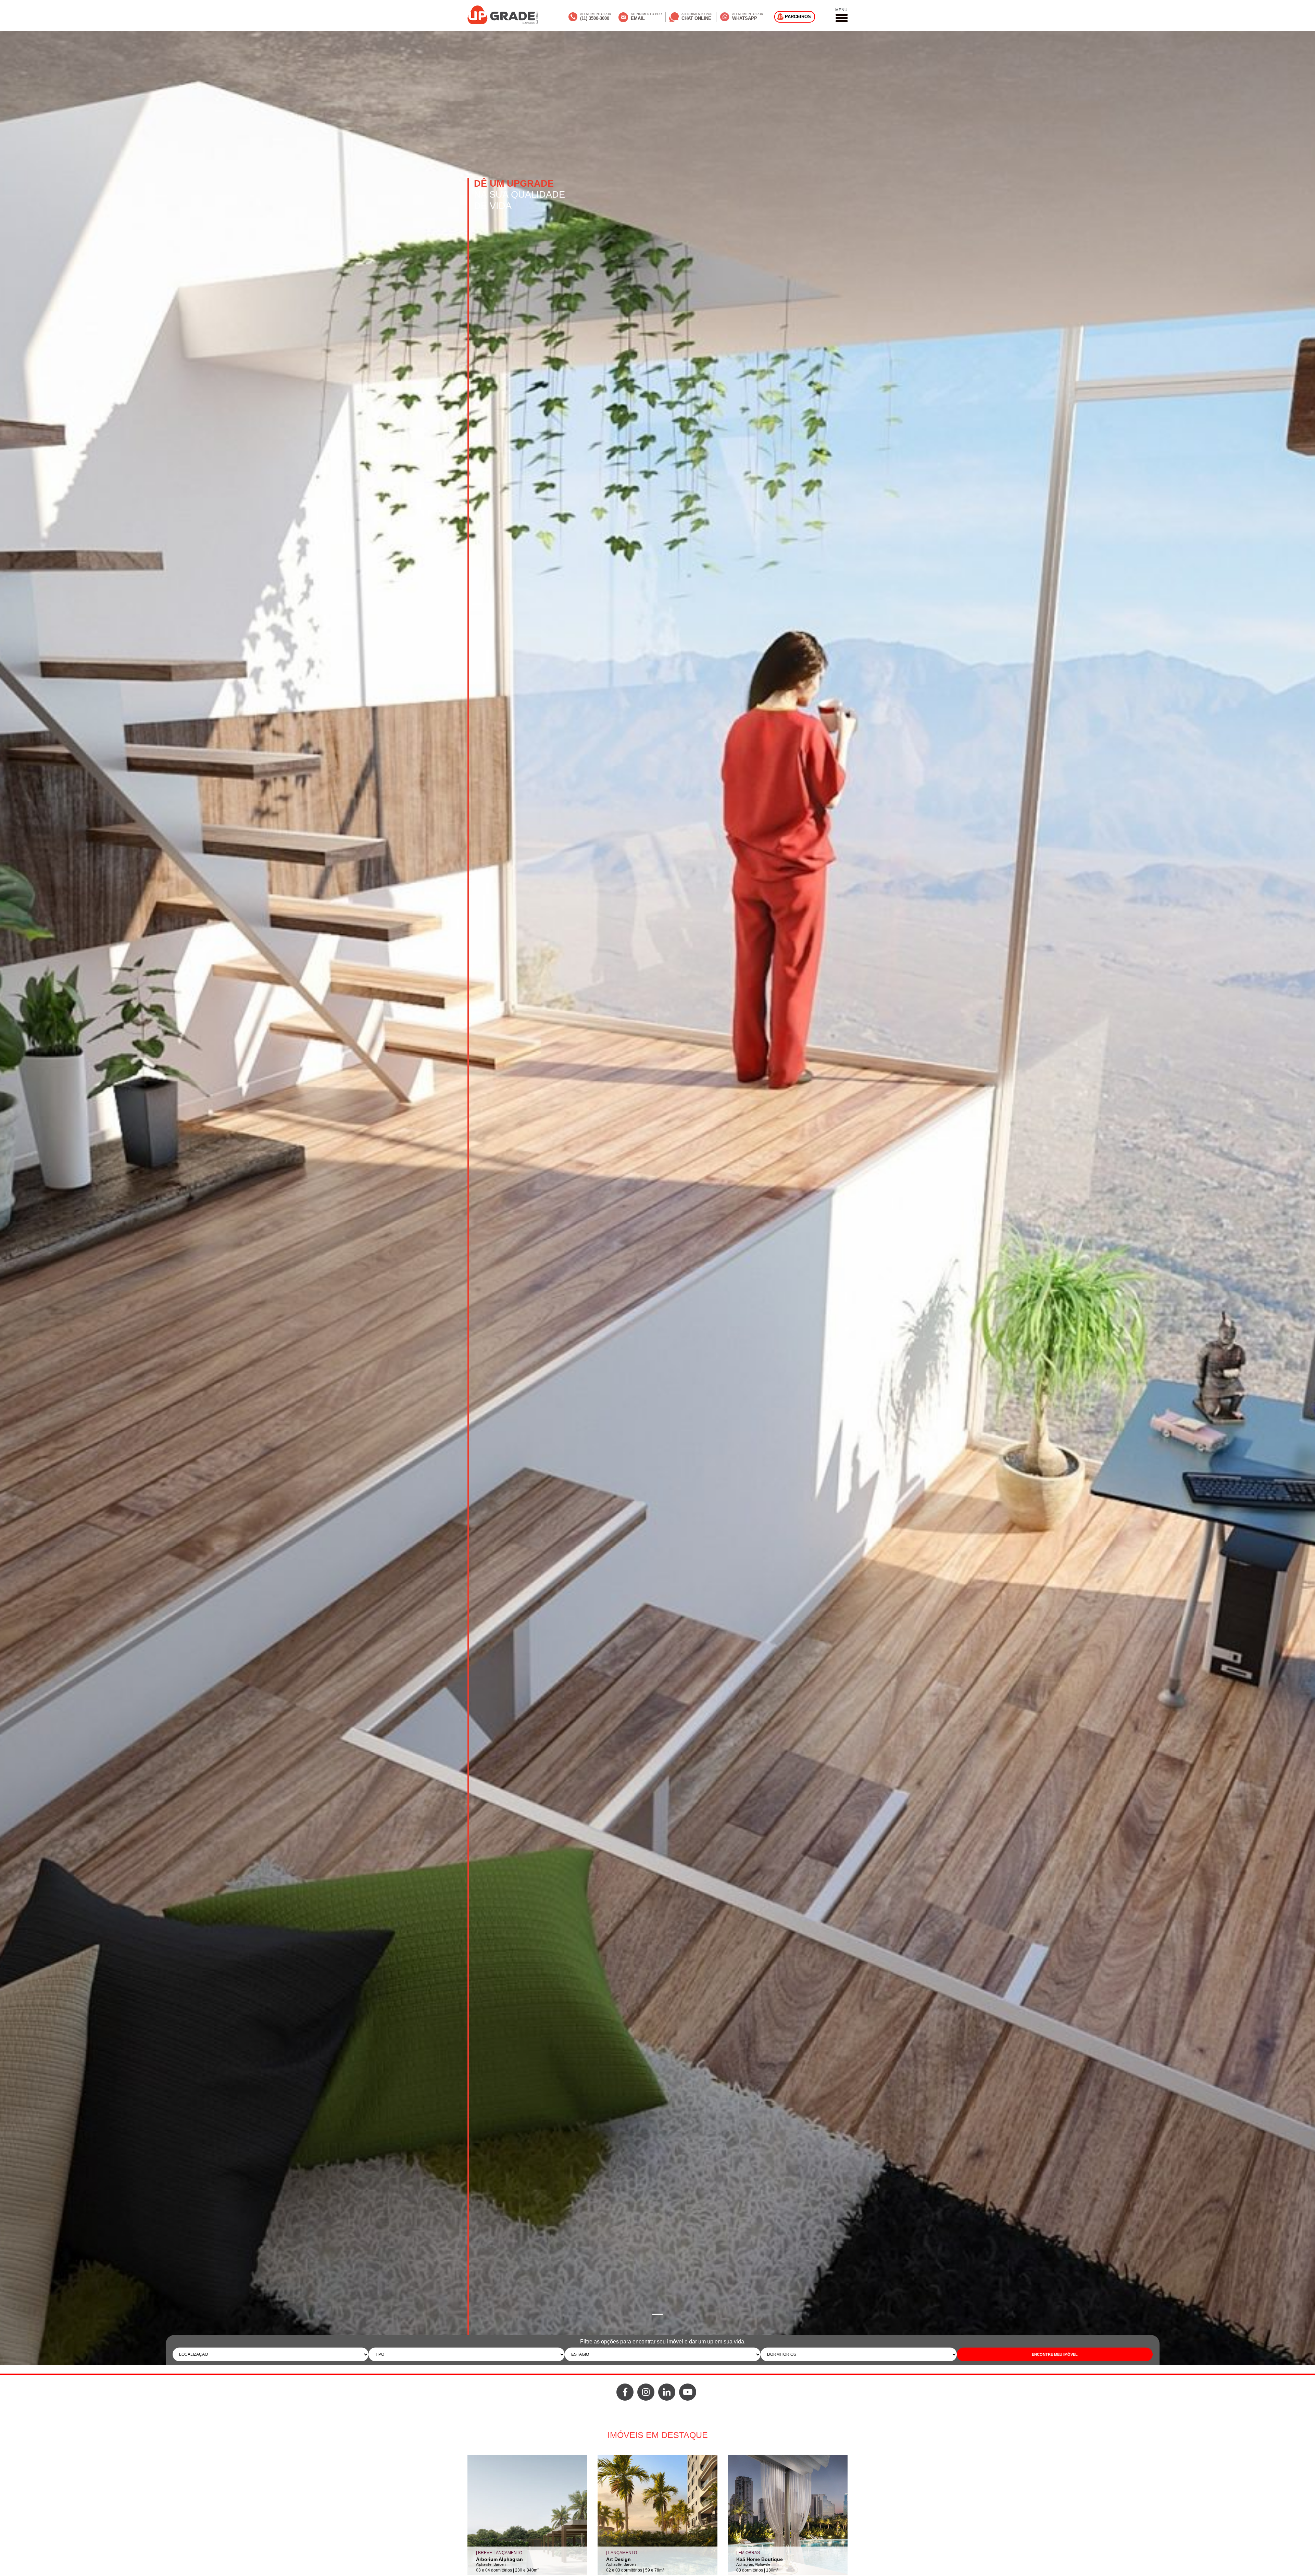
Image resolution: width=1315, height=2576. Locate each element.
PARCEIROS (798, 17)
